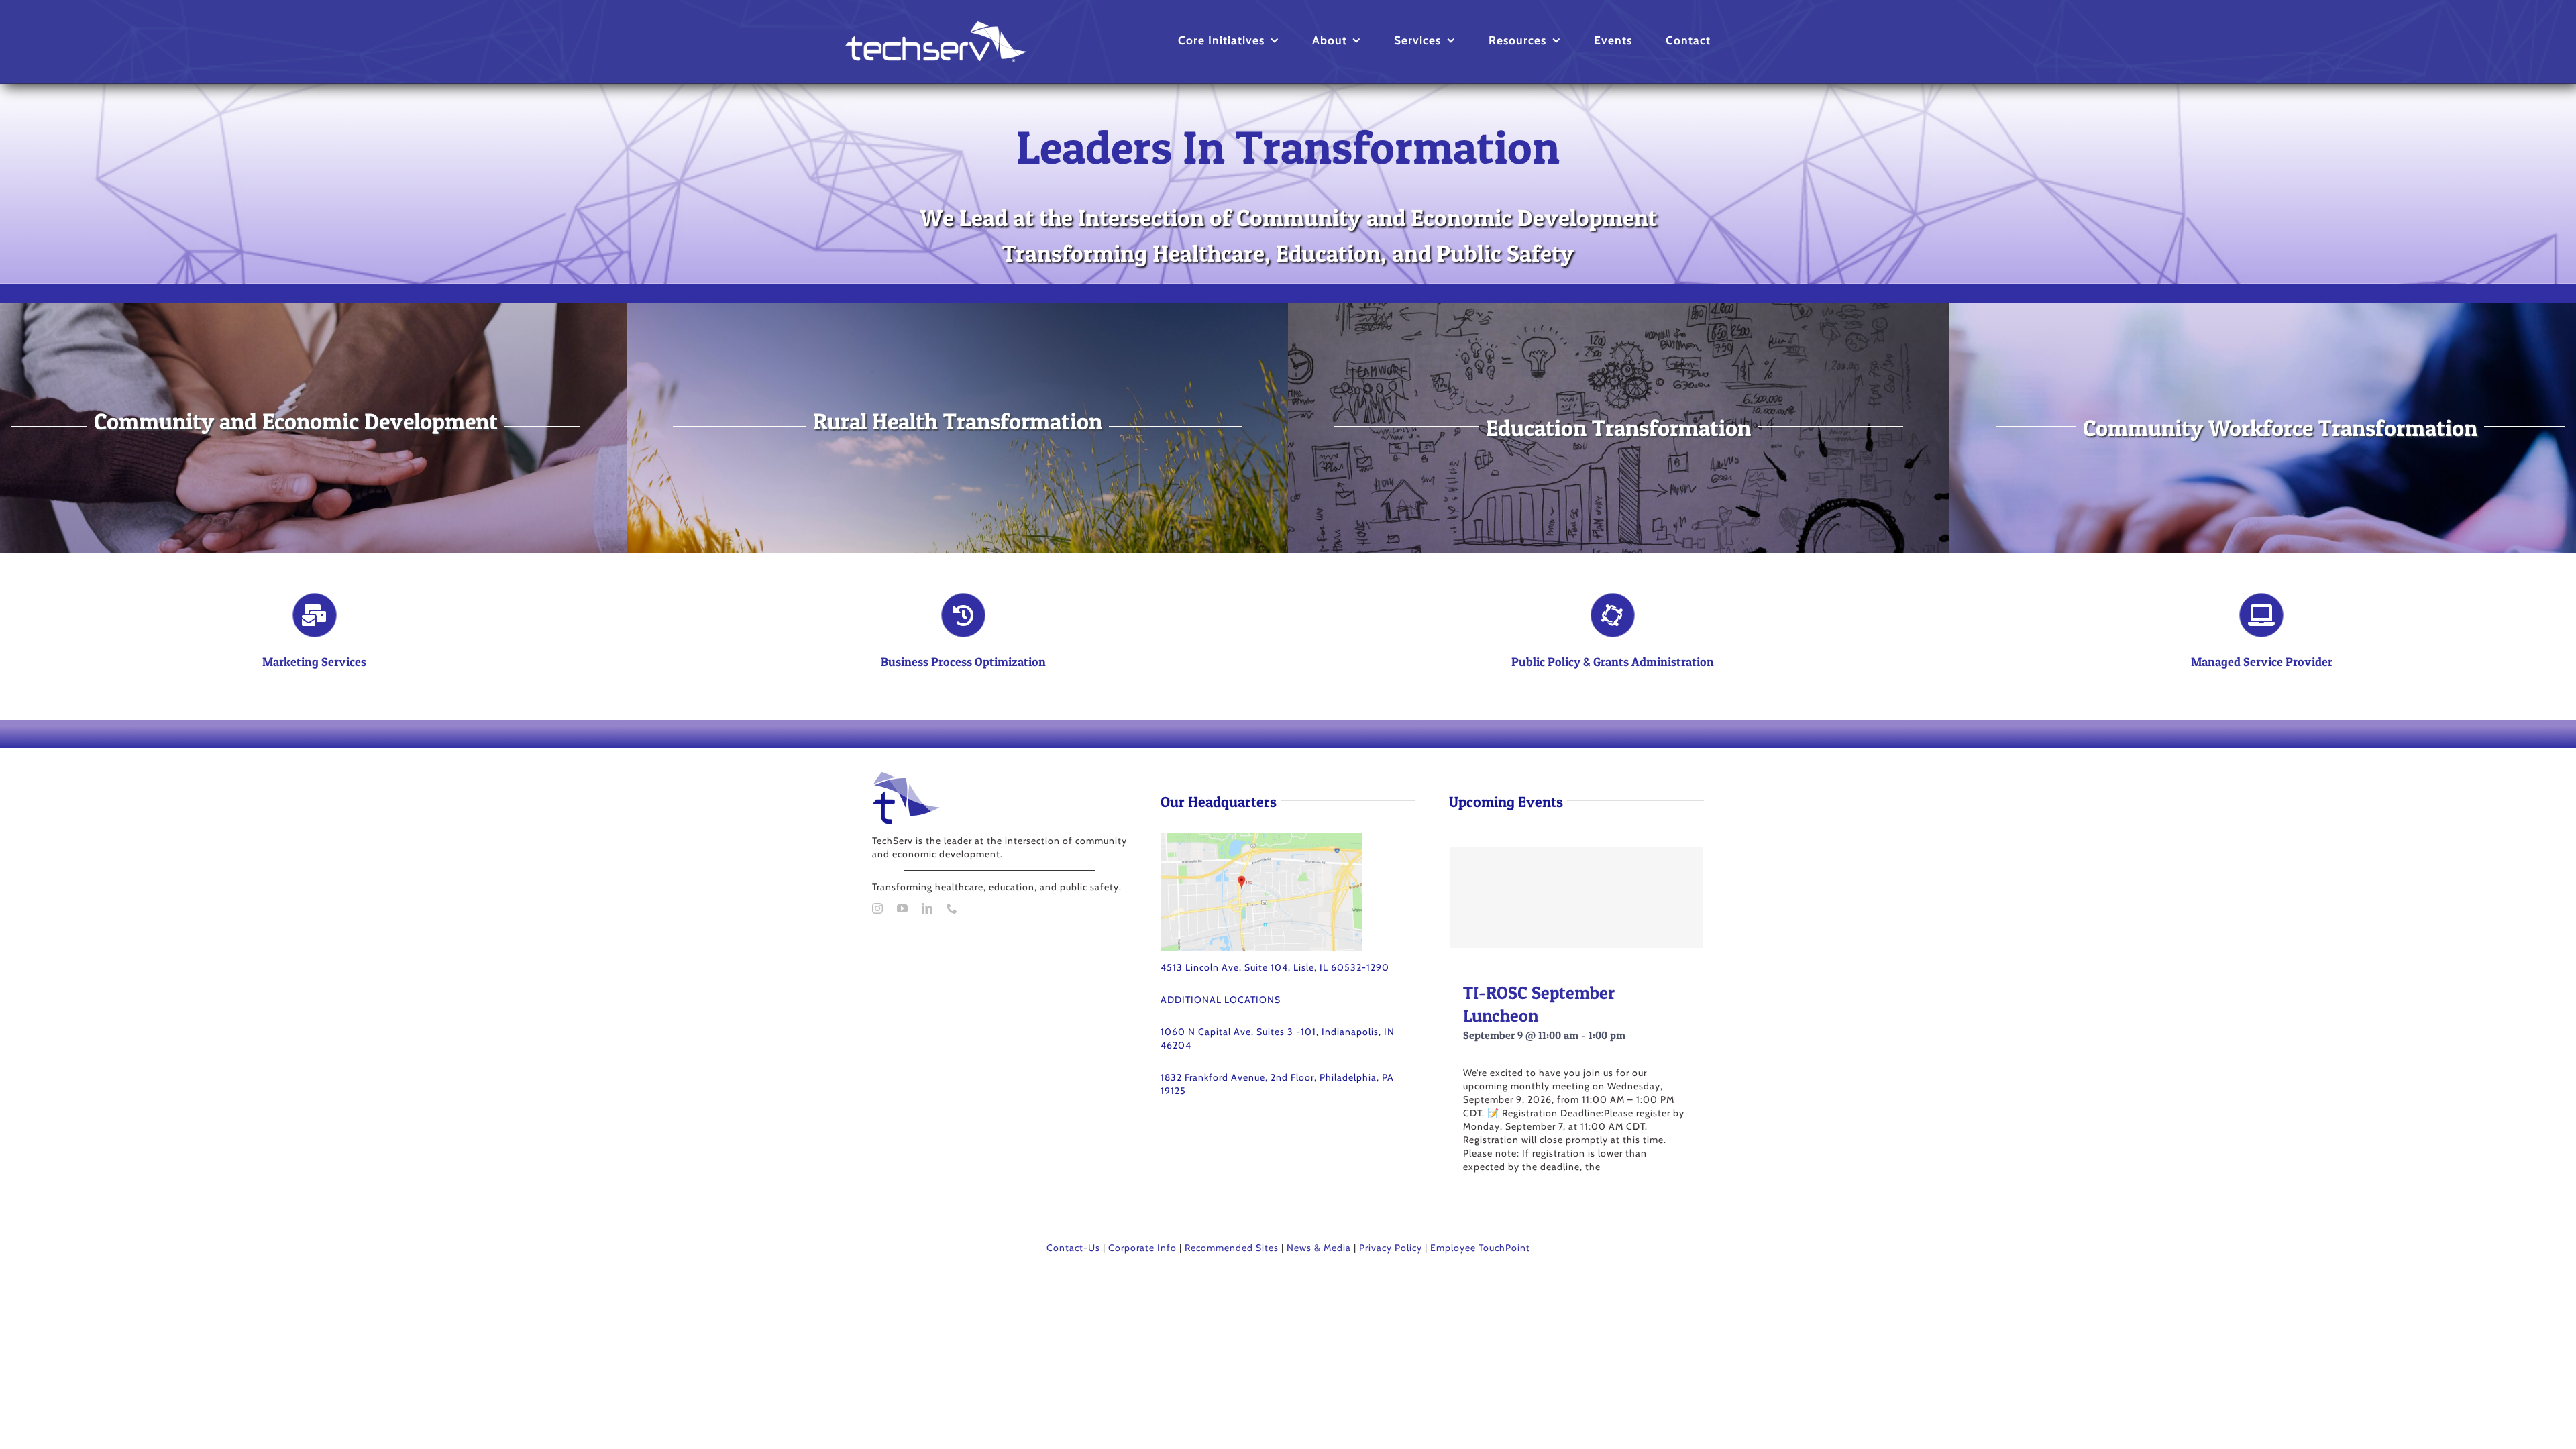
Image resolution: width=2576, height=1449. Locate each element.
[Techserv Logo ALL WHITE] (936, 26)
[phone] (952, 908)
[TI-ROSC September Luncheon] (1576, 898)
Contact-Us (1073, 1248)
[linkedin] (927, 908)
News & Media (1319, 1248)
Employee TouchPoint (1480, 1248)
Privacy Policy (1391, 1248)
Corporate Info (1142, 1248)
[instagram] (878, 908)
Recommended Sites (1232, 1248)
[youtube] (903, 908)
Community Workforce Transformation (2280, 428)
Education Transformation (1618, 428)
